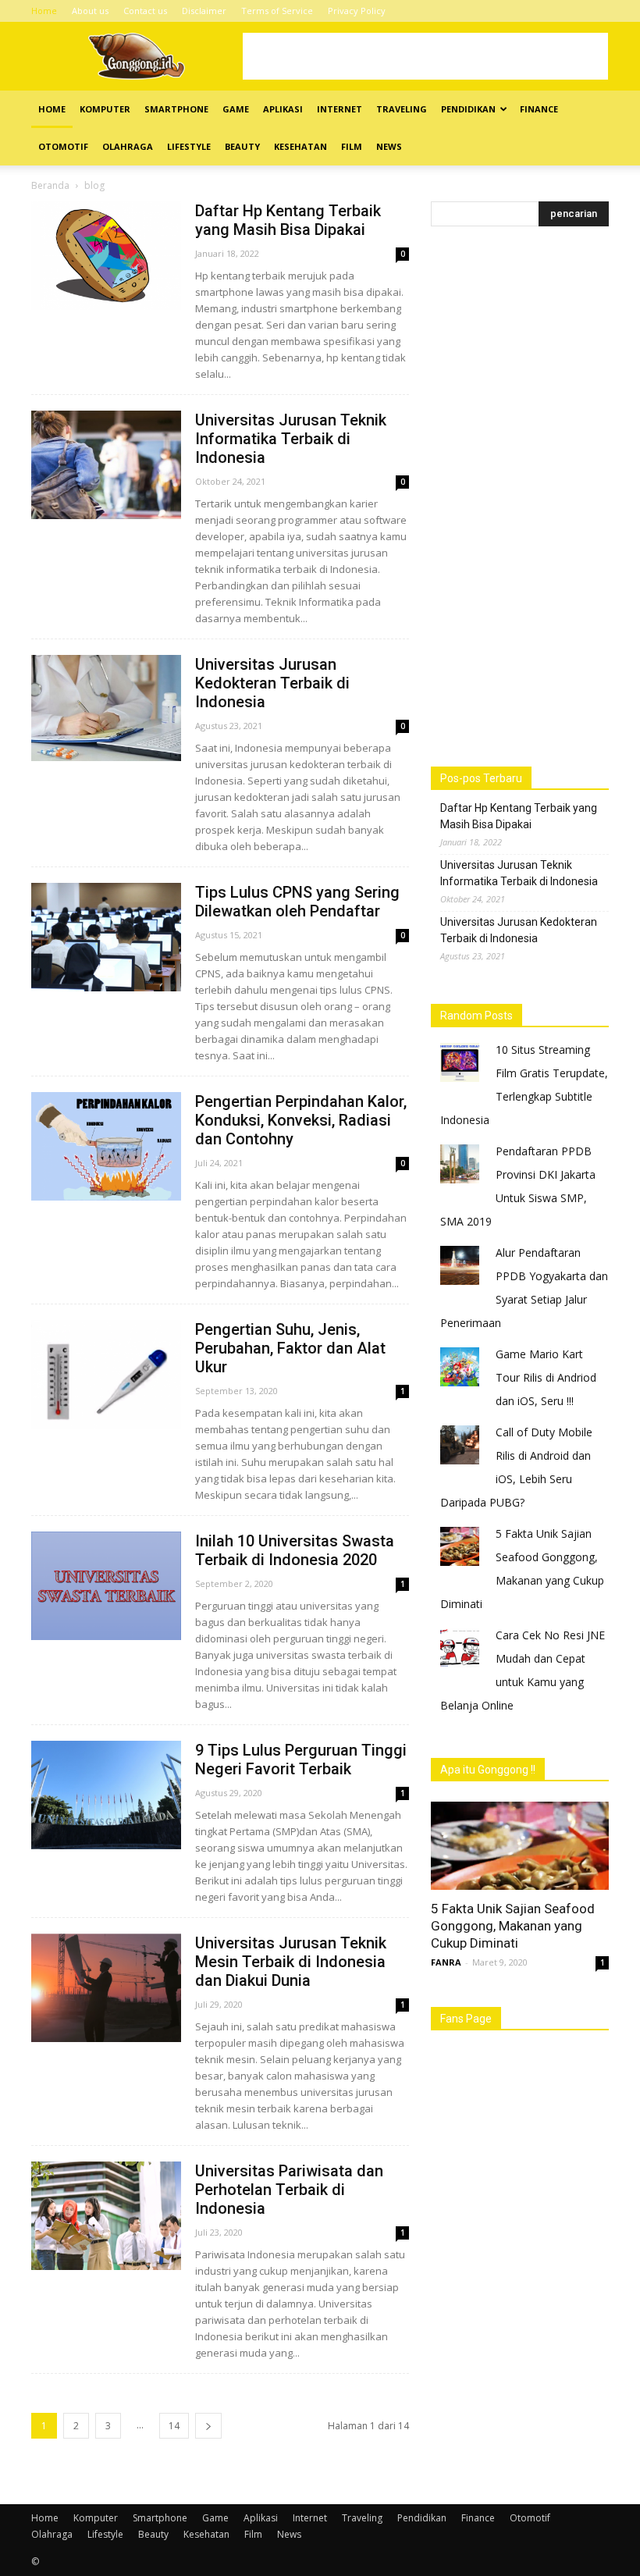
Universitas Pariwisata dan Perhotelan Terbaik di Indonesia (289, 2190)
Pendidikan (468, 109)
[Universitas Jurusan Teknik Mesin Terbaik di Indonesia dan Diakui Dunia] (106, 1988)
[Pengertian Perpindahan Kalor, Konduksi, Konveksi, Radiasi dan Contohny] (106, 1146)
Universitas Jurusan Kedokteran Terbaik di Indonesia (272, 683)
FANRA (446, 1962)
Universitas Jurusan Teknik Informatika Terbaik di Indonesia (291, 439)
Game (236, 109)
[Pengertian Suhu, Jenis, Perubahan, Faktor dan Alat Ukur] (106, 1374)
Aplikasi (283, 109)
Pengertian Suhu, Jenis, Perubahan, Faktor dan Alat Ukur (290, 1348)
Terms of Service (277, 11)
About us (90, 11)
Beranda (50, 185)
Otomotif (63, 146)
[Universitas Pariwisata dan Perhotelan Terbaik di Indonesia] (106, 2216)
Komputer (105, 109)
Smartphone (176, 109)
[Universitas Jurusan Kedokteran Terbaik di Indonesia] (106, 708)
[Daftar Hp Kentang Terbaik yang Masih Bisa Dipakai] (106, 256)
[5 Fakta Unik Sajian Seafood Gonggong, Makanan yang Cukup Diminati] (520, 1846)
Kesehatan (300, 146)
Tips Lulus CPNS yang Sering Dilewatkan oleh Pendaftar (297, 902)
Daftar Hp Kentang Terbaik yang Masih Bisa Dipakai (288, 220)
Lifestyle (189, 146)
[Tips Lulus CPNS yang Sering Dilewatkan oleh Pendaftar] (106, 937)
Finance (539, 109)
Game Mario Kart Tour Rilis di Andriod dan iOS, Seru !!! (546, 1377)
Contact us (145, 11)
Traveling (402, 109)
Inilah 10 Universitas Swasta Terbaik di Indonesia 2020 (295, 1550)
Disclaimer (204, 11)
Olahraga (128, 146)
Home (44, 11)
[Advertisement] (425, 56)
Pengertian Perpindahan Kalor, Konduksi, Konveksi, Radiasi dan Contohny (301, 1120)
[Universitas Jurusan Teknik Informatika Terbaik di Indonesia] (106, 465)
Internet (340, 109)
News (389, 146)
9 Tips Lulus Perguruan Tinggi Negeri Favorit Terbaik (301, 1759)
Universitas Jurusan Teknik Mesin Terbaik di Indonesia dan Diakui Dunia (291, 1962)
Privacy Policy (357, 11)
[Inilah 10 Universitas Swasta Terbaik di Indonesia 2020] (106, 1586)
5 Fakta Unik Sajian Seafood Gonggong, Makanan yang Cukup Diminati (513, 1926)
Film (352, 146)
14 (174, 2426)
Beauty (242, 146)
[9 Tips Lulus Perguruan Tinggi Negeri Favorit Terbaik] (106, 1795)
